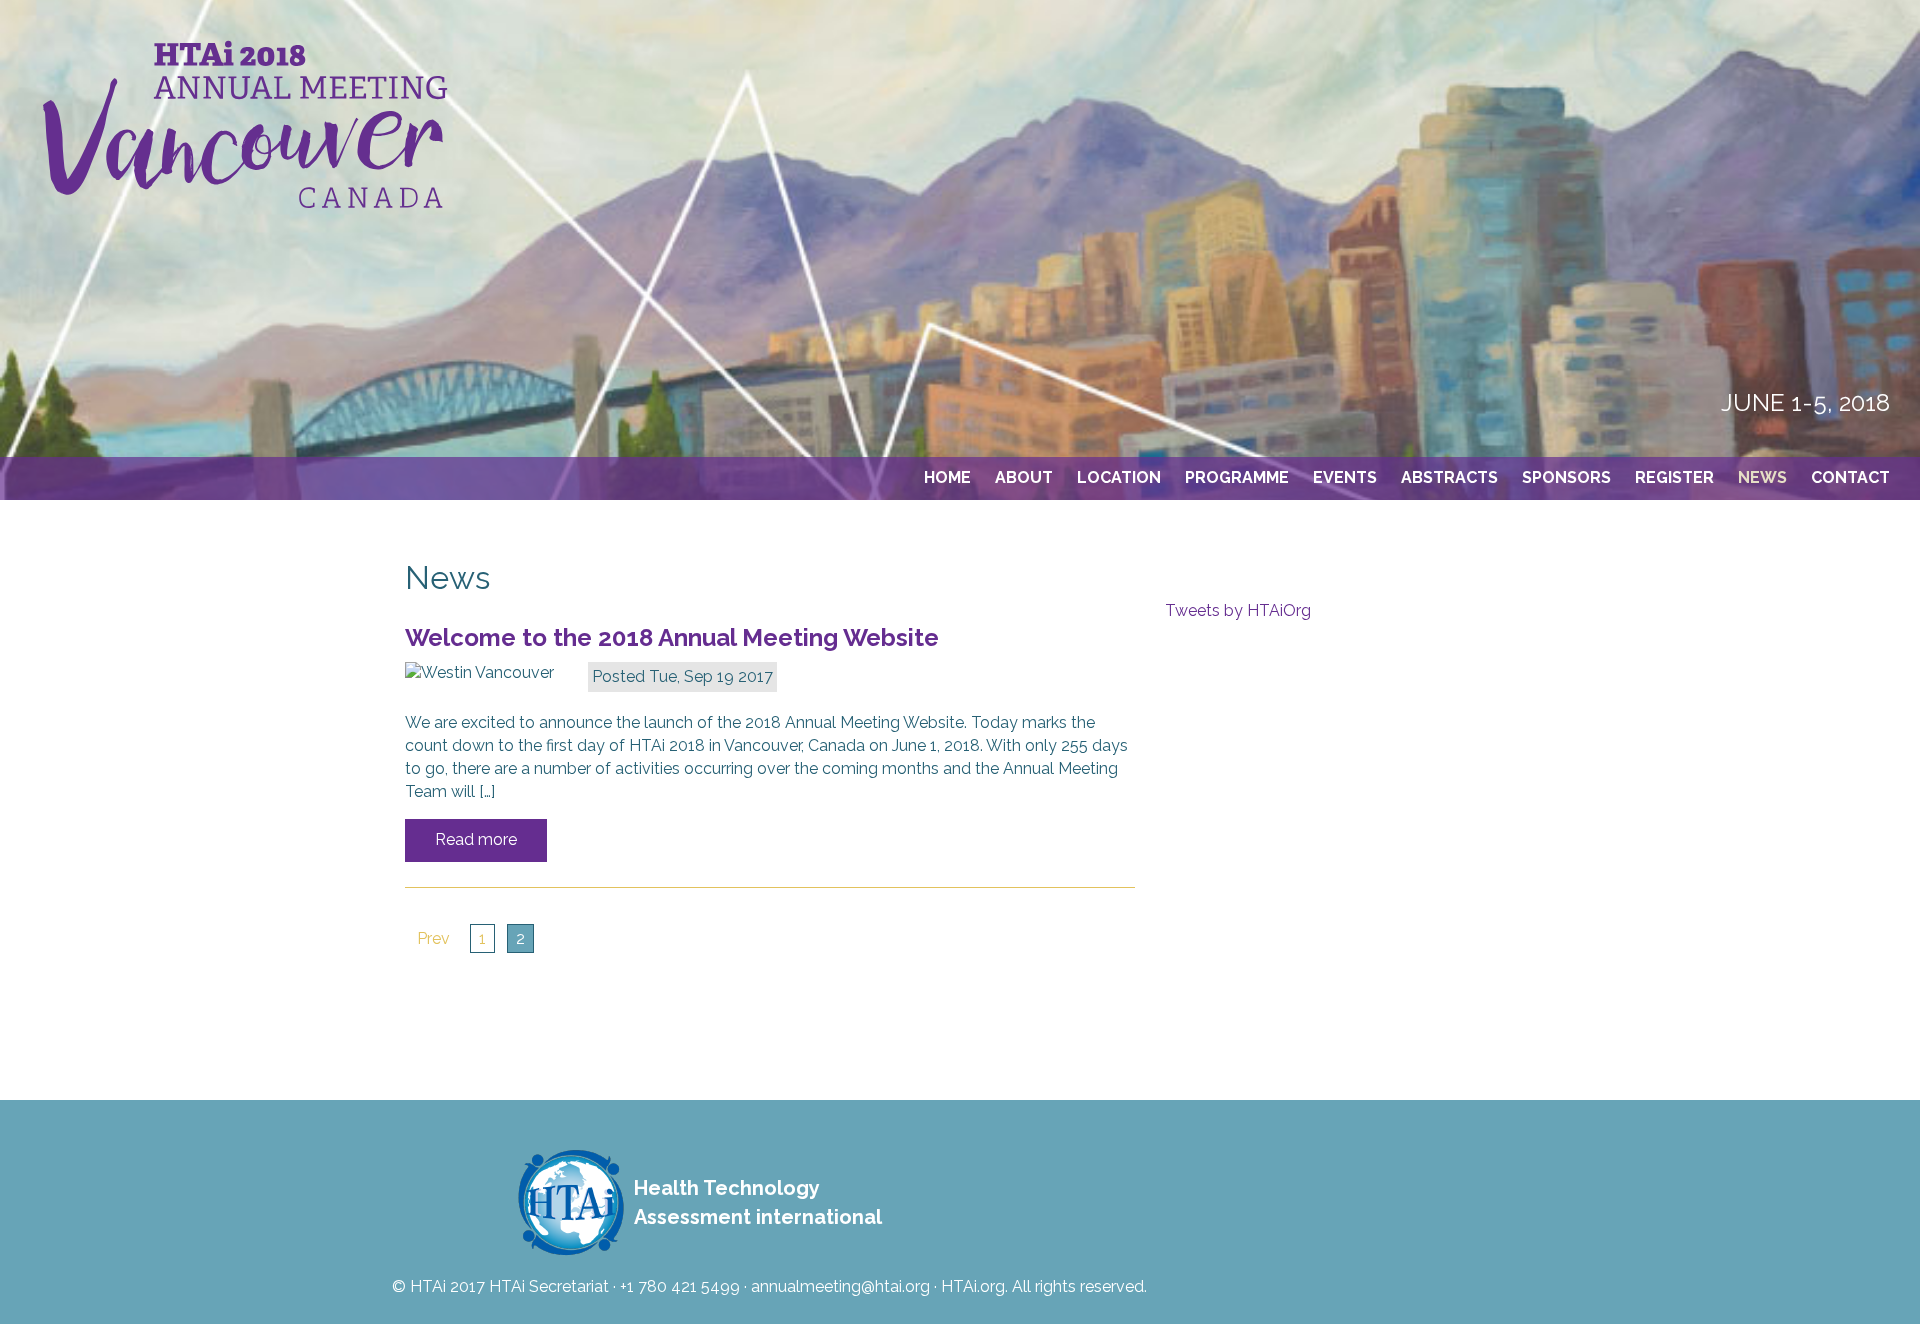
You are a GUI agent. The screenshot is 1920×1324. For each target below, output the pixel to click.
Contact (1850, 477)
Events (1345, 477)
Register (1674, 477)
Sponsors (1566, 477)
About (1024, 477)
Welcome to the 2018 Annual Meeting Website (672, 637)
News (1762, 477)
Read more (476, 839)
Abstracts (1449, 477)
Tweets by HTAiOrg (1238, 610)
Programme (1237, 477)
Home (947, 477)
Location (1119, 477)
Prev (433, 938)
